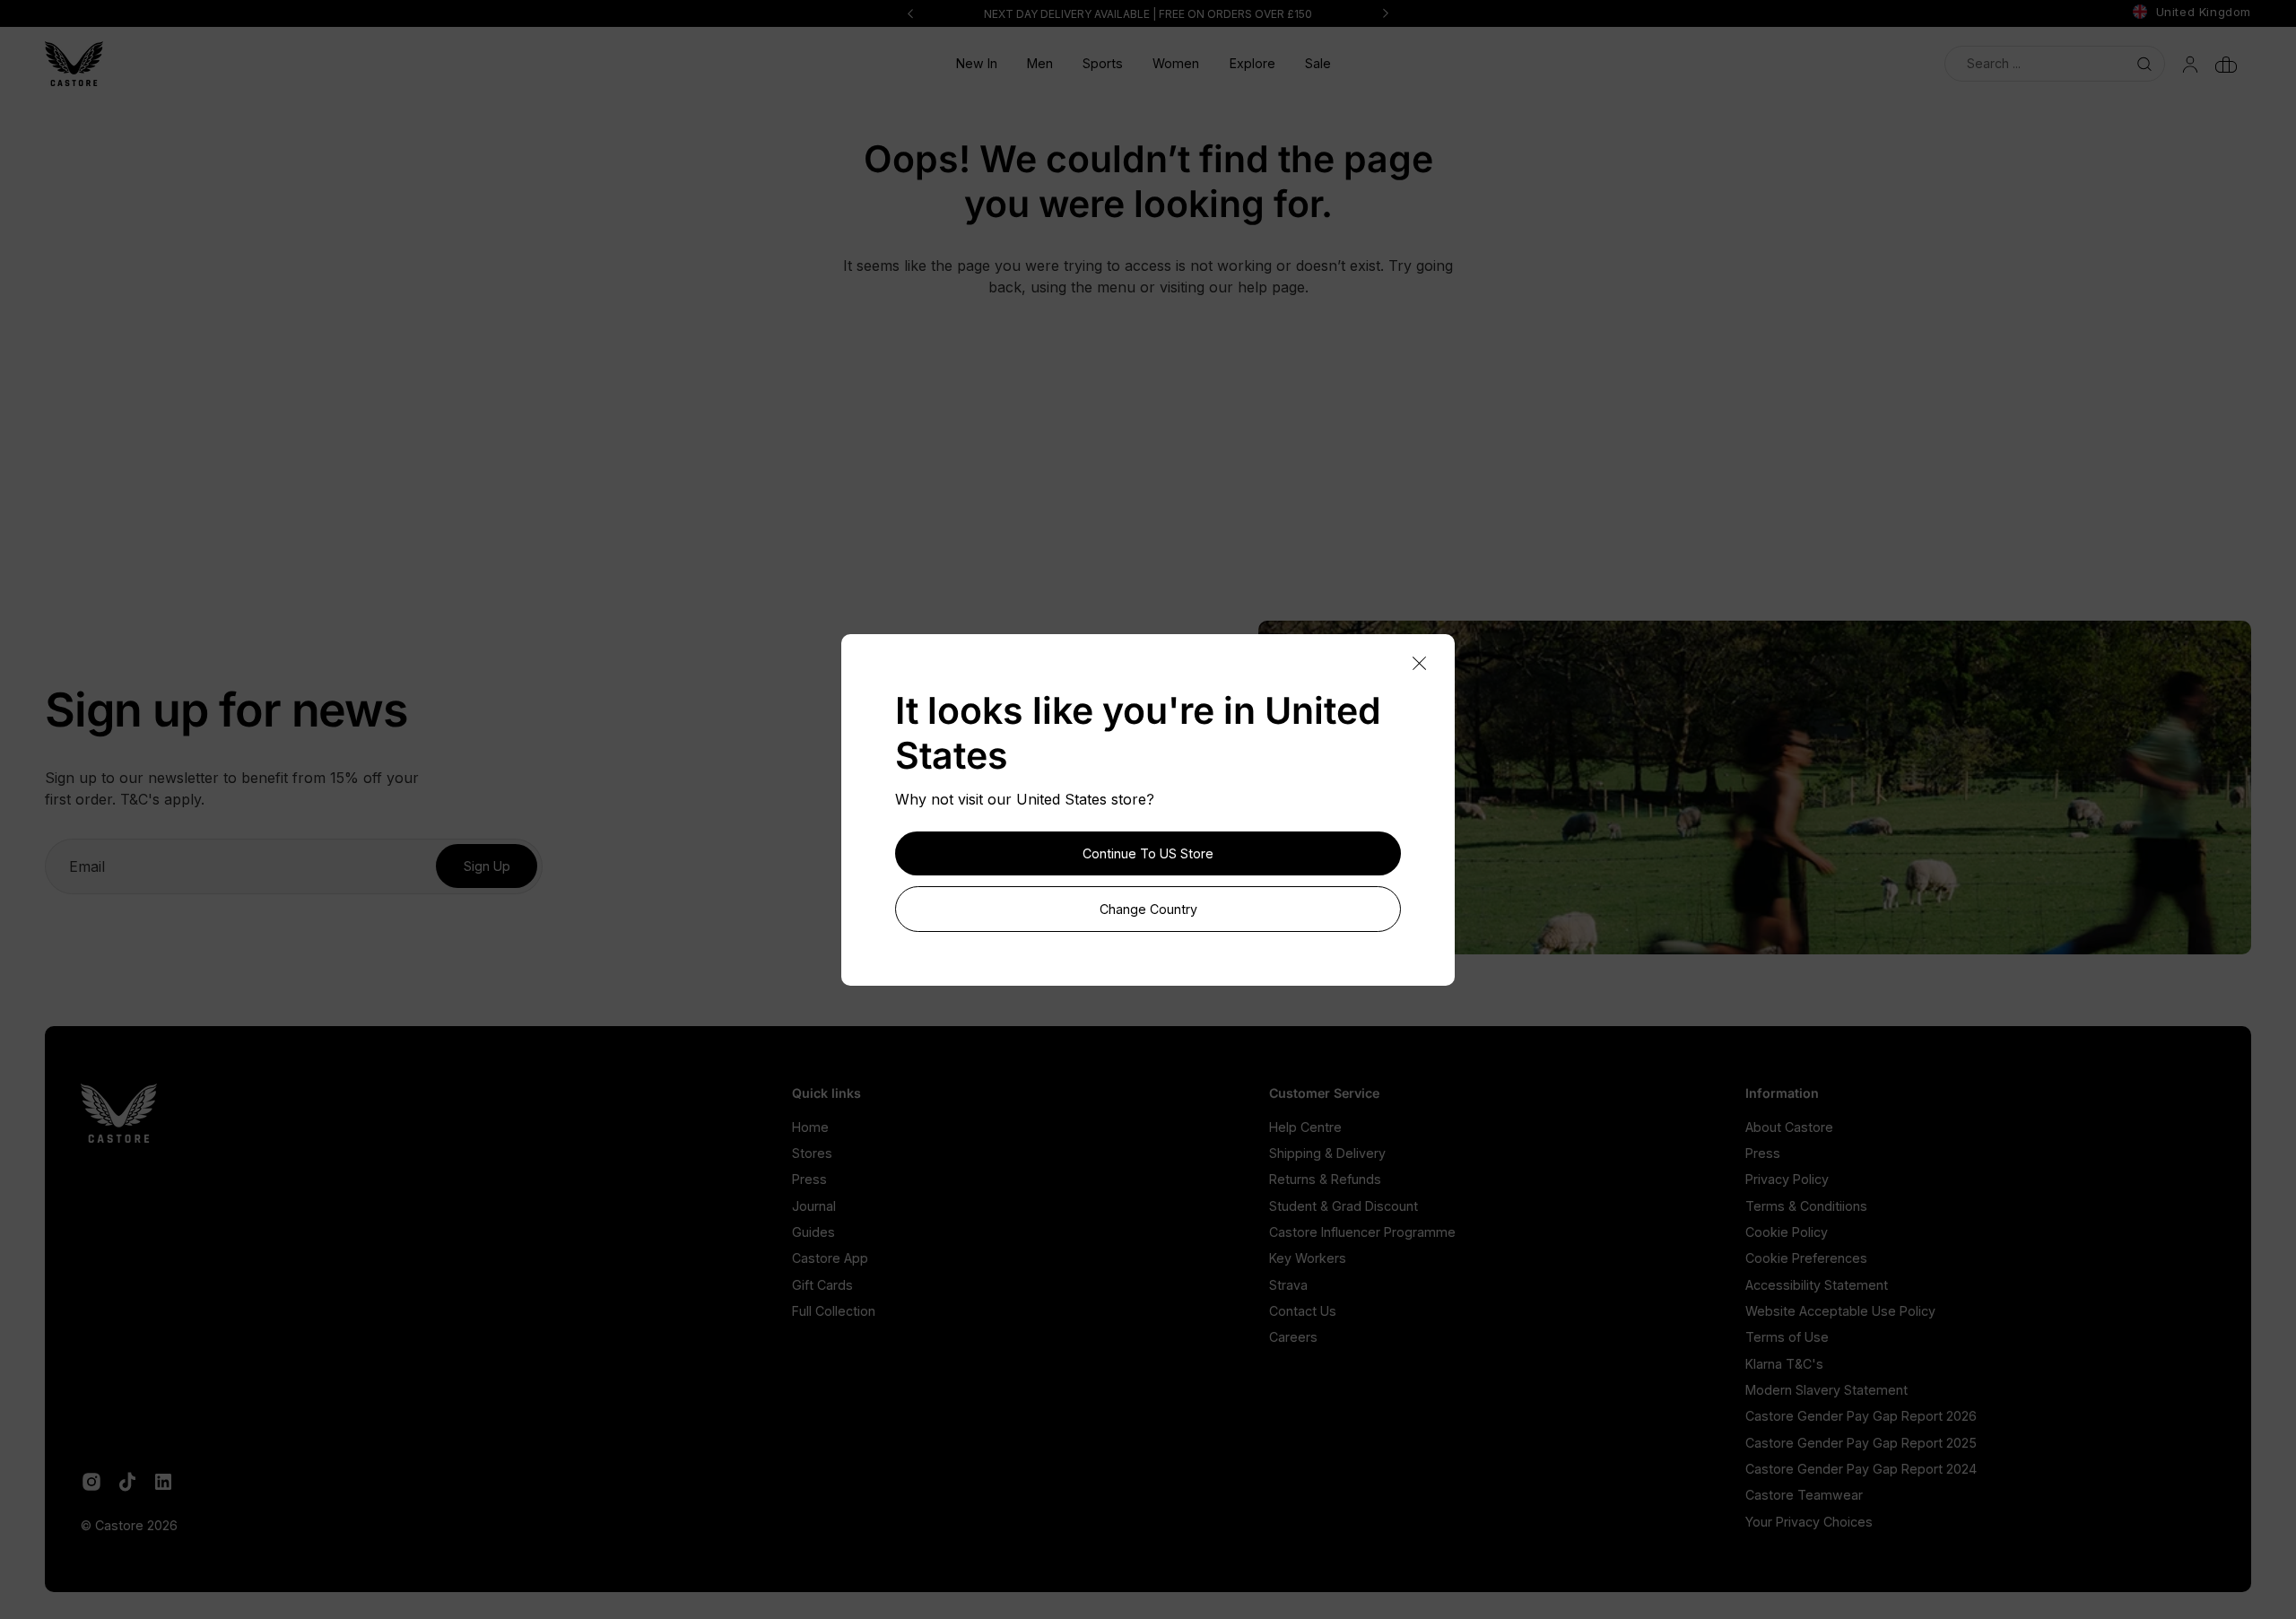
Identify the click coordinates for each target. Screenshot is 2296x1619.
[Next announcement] (1386, 13)
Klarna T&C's (1784, 1364)
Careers (1293, 1337)
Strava (1288, 1285)
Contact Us (1303, 1311)
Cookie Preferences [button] (1806, 1258)
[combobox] (2055, 63)
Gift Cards (822, 1285)
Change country (1148, 909)
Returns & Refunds (1325, 1179)
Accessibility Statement (1817, 1285)
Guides (813, 1232)
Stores (812, 1153)
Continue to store (1148, 853)
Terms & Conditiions (1806, 1206)
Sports (1103, 63)
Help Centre (1305, 1127)
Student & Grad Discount (1344, 1206)
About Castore (1789, 1127)
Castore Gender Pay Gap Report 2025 (1861, 1443)
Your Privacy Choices (1809, 1522)
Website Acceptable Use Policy (1840, 1311)
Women (1176, 63)
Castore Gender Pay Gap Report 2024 (1861, 1469)
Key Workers (1308, 1258)
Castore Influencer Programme (1362, 1232)
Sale (1318, 63)
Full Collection (834, 1311)
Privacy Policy (1787, 1179)
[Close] (1419, 664)
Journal (814, 1206)
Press (809, 1179)
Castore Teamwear (1804, 1495)
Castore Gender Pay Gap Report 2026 (1861, 1416)
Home (810, 1127)
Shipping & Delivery (1327, 1153)
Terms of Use (1787, 1337)
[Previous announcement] (910, 13)
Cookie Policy (1787, 1232)
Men (1040, 63)
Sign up (487, 866)
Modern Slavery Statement (1826, 1390)
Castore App (830, 1258)
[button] (1040, 64)
